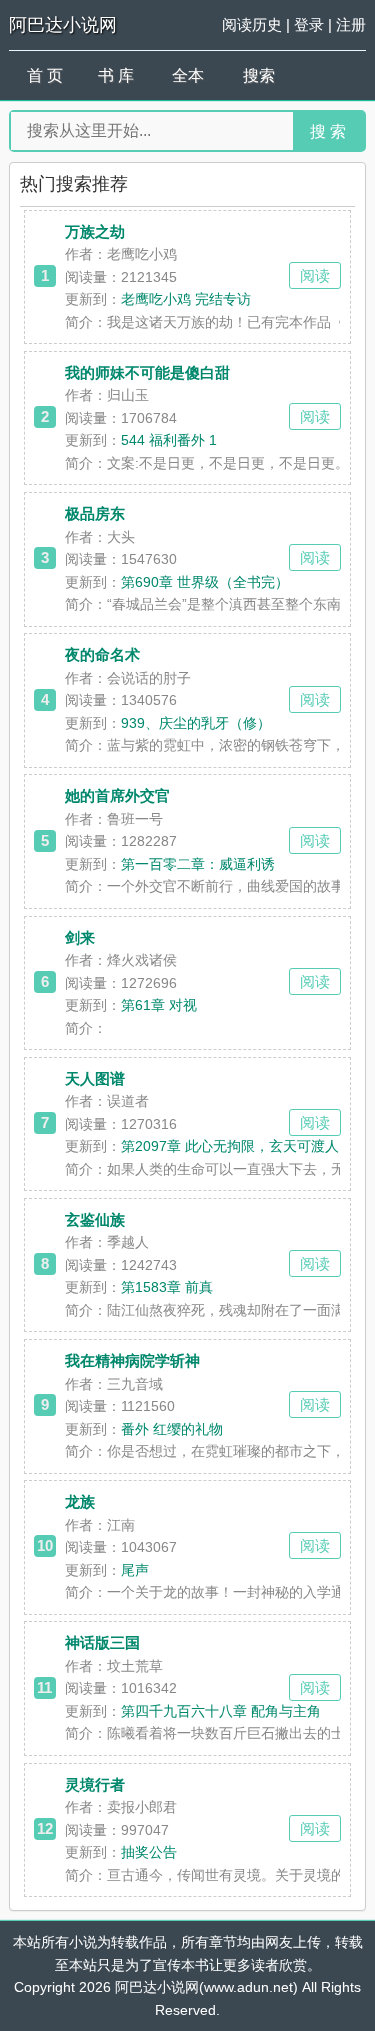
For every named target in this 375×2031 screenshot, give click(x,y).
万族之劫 (95, 231)
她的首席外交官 (117, 795)
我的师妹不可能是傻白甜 (147, 372)
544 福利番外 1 (169, 440)
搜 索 (328, 131)
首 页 (45, 75)
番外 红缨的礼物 (172, 1429)
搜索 (259, 75)
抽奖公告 (149, 1852)
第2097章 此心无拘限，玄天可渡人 (230, 1146)
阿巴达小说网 (63, 25)
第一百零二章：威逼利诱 (198, 864)
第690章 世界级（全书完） (205, 582)
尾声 (135, 1570)
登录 (309, 24)
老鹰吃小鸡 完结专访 (186, 299)
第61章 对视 (159, 1005)
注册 (351, 24)
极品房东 (95, 513)
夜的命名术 (102, 654)
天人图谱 (95, 1078)
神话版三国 (102, 1642)
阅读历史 (252, 24)
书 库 (116, 75)
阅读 (315, 275)
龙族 (80, 1501)
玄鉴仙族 (95, 1219)
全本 (188, 75)
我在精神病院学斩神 (132, 1360)
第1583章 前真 (167, 1287)
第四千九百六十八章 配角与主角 (221, 1711)
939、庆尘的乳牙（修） (196, 723)
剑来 (80, 937)
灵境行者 (95, 1784)
